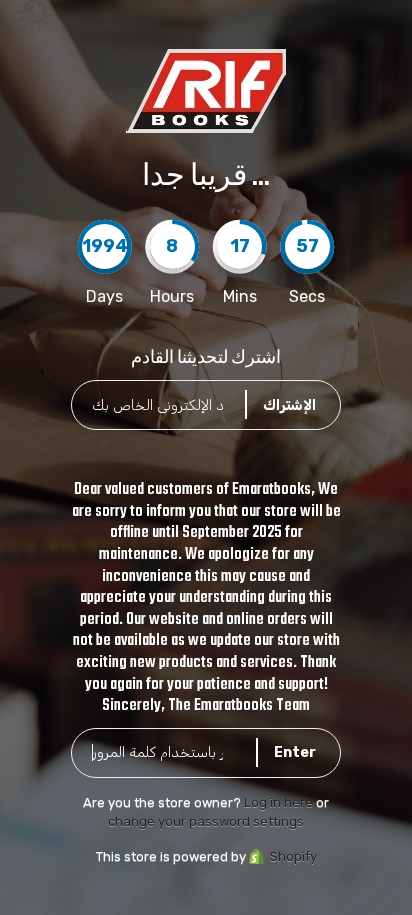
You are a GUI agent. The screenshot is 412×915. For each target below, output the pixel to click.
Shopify (293, 856)
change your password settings (206, 821)
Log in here (278, 802)
